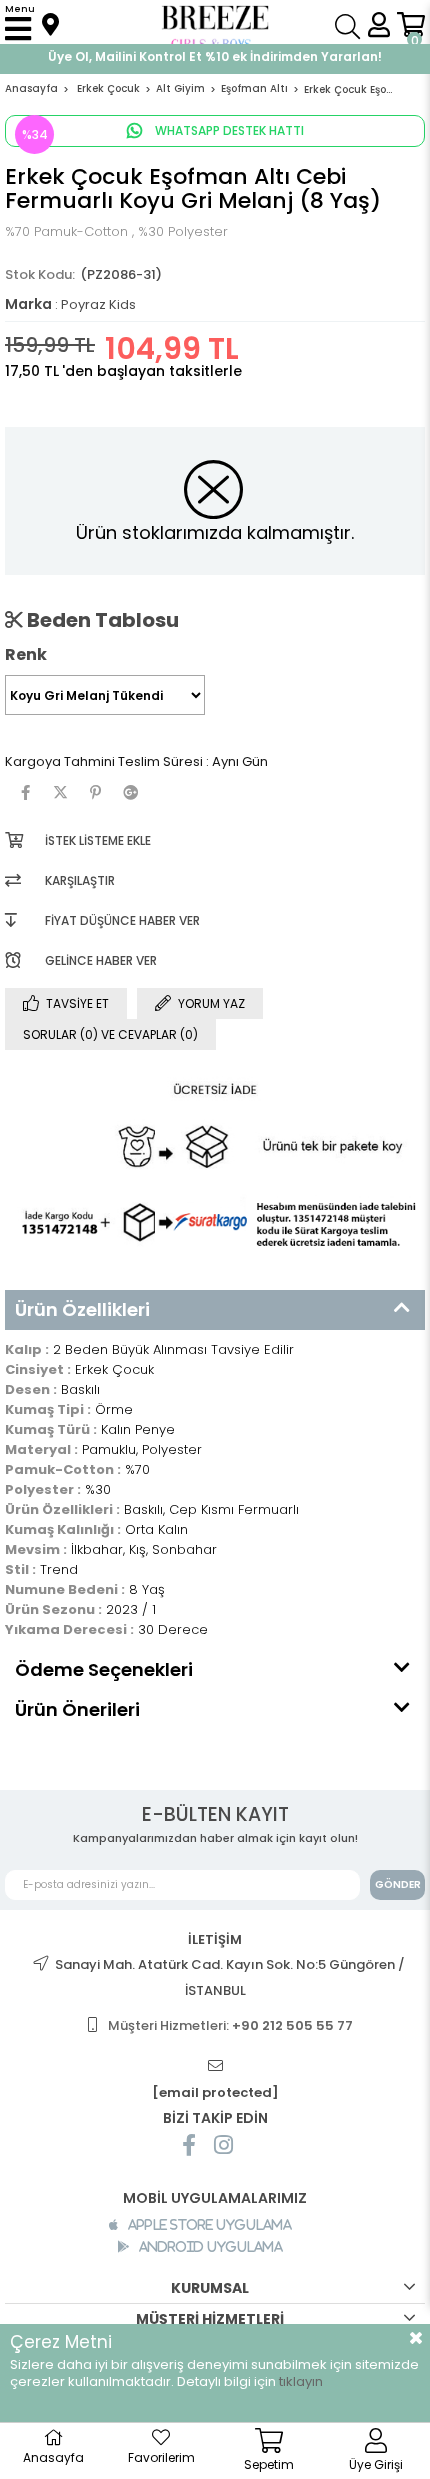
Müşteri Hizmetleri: (230, 2025)
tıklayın (301, 2381)
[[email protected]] (215, 2066)
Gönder (398, 1884)
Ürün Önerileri (77, 1709)
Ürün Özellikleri (82, 1309)
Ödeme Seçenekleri (104, 1669)
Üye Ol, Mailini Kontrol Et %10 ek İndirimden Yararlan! (215, 56)
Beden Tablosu (101, 620)
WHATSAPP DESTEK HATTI (228, 130)
